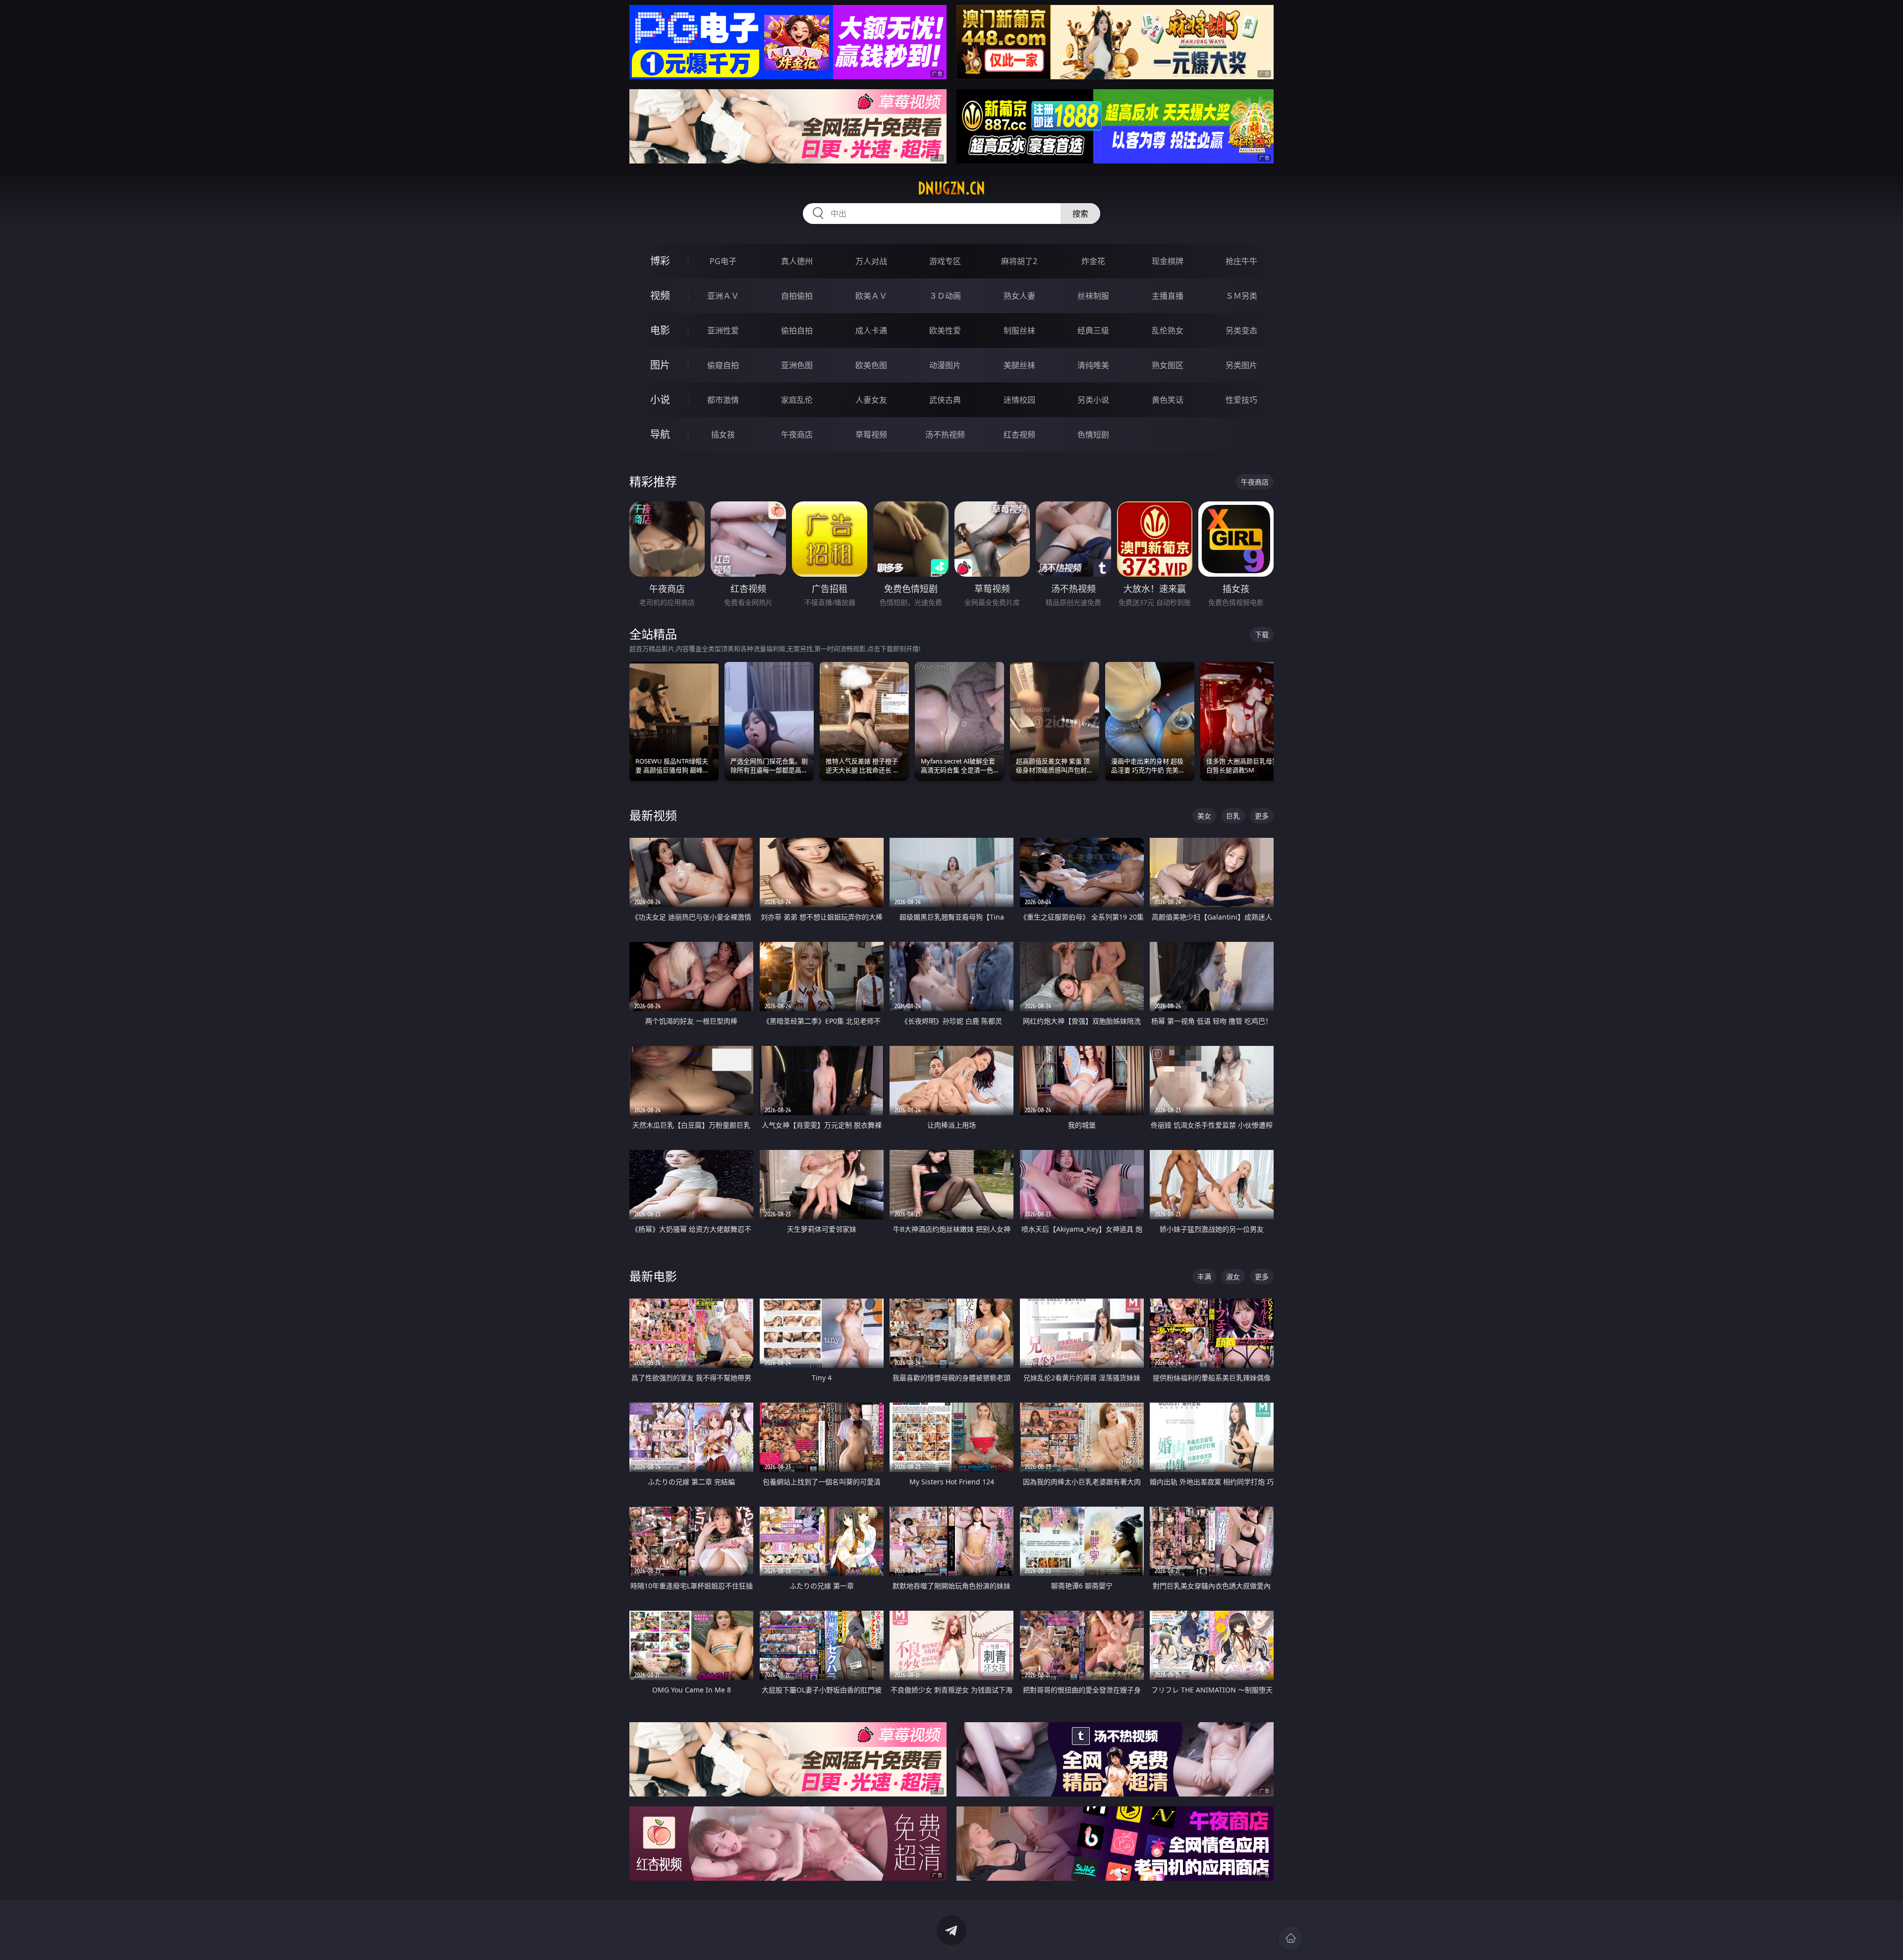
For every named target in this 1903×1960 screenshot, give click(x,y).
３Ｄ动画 (945, 296)
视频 (660, 296)
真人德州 (797, 261)
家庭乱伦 (797, 400)
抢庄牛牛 (1241, 261)
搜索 (1080, 214)
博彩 (660, 261)
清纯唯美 (1093, 365)
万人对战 (871, 261)
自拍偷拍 (797, 296)
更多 (1262, 816)
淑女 (1233, 1277)
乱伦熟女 (1168, 330)
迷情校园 (1019, 400)
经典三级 (1093, 330)
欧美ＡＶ (871, 296)
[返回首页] (1290, 1938)
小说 (660, 400)
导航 (660, 434)
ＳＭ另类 (1241, 296)
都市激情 (723, 400)
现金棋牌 (1168, 261)
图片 (660, 365)
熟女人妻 (1019, 296)
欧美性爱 (945, 330)
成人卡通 (871, 330)
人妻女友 (871, 400)
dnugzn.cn (951, 188)
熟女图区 (1168, 365)
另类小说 (1093, 400)
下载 (1262, 634)
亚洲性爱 (723, 330)
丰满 (1204, 1277)
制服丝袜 (1019, 330)
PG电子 (723, 261)
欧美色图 (871, 365)
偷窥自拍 (723, 365)
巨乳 (1233, 816)
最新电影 (653, 1276)
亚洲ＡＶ (723, 296)
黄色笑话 (1168, 400)
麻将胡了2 (1019, 261)
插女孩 (723, 435)
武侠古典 (945, 400)
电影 (660, 330)
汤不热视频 (945, 435)
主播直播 (1168, 296)
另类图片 (1241, 365)
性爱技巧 (1241, 400)
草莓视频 (871, 435)
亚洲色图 (797, 365)
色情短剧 (1093, 435)
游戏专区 (945, 261)
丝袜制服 (1093, 296)
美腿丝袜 (1019, 365)
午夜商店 (797, 435)
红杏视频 (1019, 435)
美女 (1204, 816)
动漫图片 (945, 365)
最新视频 (653, 815)
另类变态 (1241, 330)
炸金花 (1093, 261)
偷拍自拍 (797, 330)
